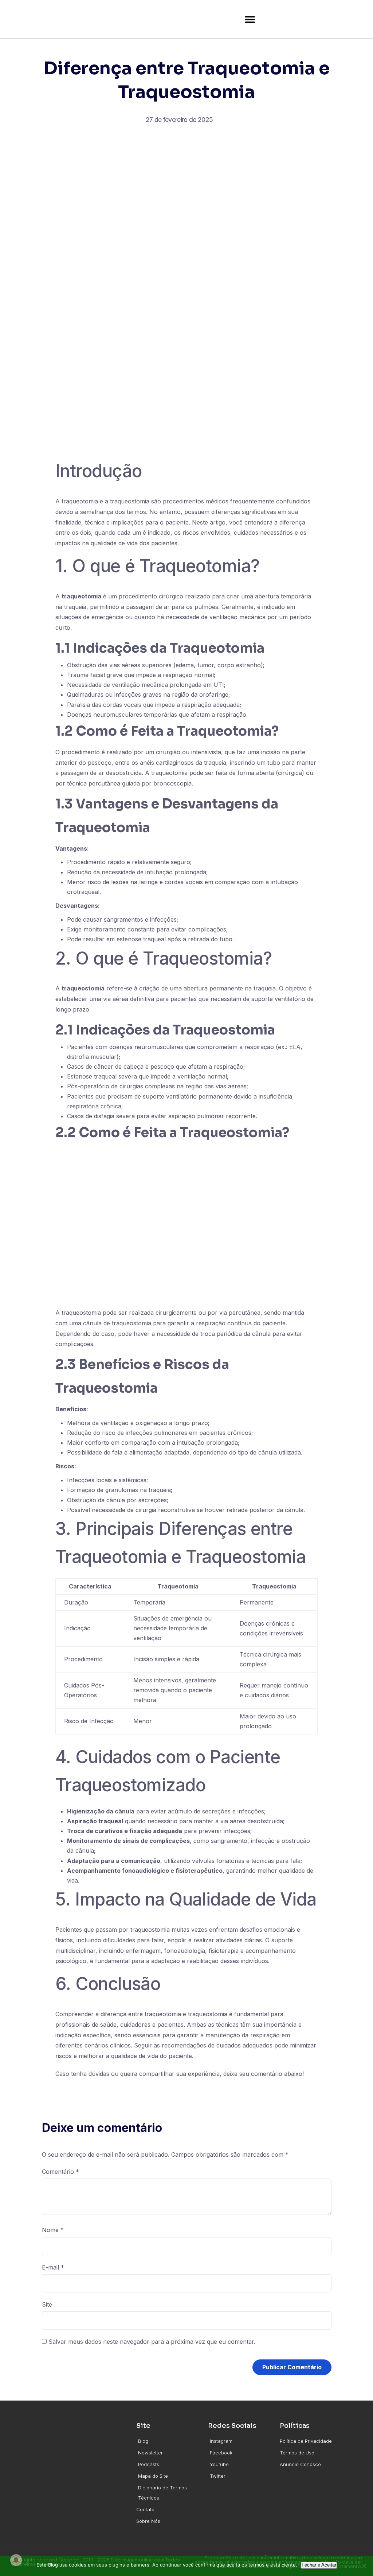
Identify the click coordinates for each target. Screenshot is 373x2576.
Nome (53, 2230)
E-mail (53, 2267)
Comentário (60, 2172)
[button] (250, 19)
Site (47, 2304)
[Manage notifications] (16, 2560)
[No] (364, 2566)
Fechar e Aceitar (319, 2565)
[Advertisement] (187, 199)
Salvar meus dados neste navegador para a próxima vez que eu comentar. (152, 2342)
